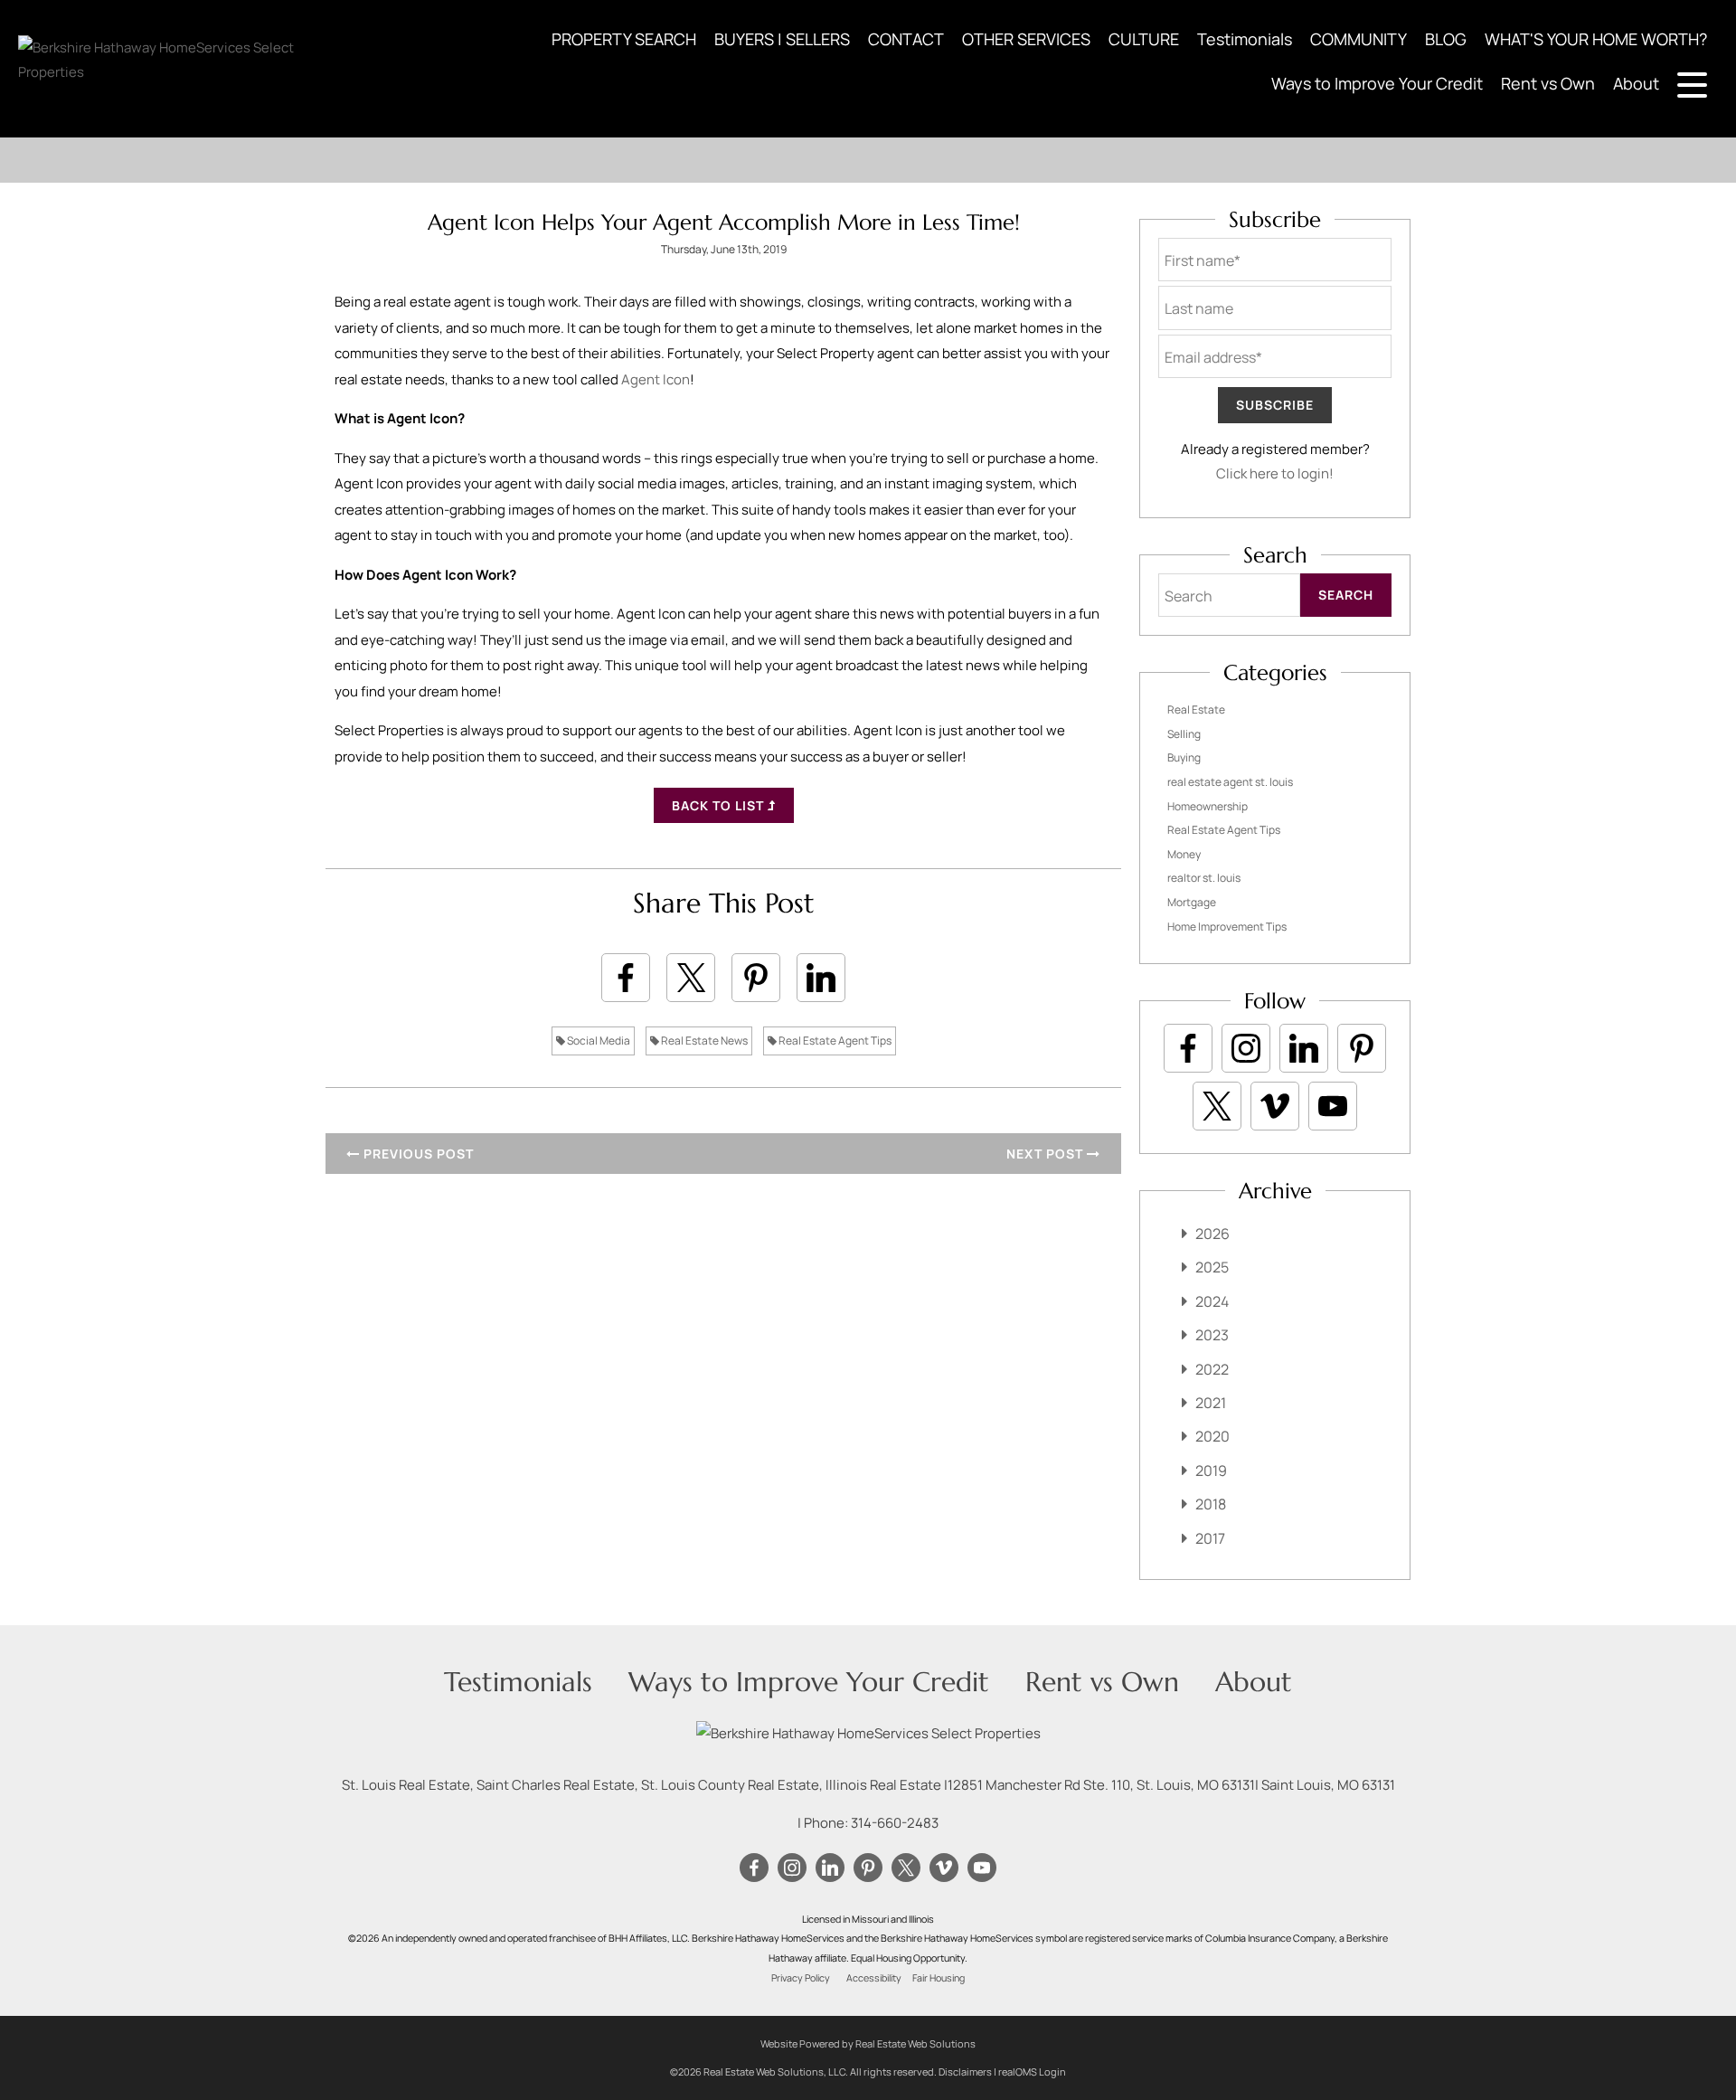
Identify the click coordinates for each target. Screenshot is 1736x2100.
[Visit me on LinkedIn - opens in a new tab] (1304, 1048)
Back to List (720, 805)
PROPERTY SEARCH (624, 39)
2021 (1211, 1403)
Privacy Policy (801, 1978)
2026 (1212, 1234)
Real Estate (1196, 709)
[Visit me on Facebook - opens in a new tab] (1188, 1048)
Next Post (1047, 1154)
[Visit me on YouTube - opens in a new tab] (1333, 1106)
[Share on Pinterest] (756, 978)
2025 (1212, 1267)
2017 (1210, 1538)
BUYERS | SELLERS (782, 39)
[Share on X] (691, 978)
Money (1184, 854)
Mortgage (1192, 902)
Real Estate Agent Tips (834, 1041)
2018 (1211, 1504)
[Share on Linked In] (821, 978)
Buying (1184, 757)
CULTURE (1144, 39)
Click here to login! (1275, 473)
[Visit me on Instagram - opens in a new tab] (1246, 1048)
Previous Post (417, 1154)
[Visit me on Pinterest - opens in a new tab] (1362, 1048)
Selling (1184, 734)
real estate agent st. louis (1230, 782)
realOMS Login (1032, 2072)
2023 (1212, 1335)
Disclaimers (965, 2072)
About (1636, 83)
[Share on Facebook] (626, 978)
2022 (1212, 1369)
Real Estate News (703, 1041)
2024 (1212, 1301)
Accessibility (874, 1978)
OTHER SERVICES (1026, 39)
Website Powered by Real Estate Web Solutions (868, 2043)
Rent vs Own (1548, 83)
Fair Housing (939, 1978)
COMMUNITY (1359, 39)
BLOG (1446, 39)
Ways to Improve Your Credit (1377, 83)
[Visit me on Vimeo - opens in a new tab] (1275, 1106)
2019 (1211, 1471)
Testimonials (1245, 39)
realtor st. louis (1204, 878)
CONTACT (906, 39)
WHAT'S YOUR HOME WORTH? (1596, 39)
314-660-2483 (895, 1823)
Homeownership (1208, 806)
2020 (1212, 1436)
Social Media (598, 1041)
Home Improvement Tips (1227, 927)
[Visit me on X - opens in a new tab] (1217, 1106)
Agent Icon (656, 379)
